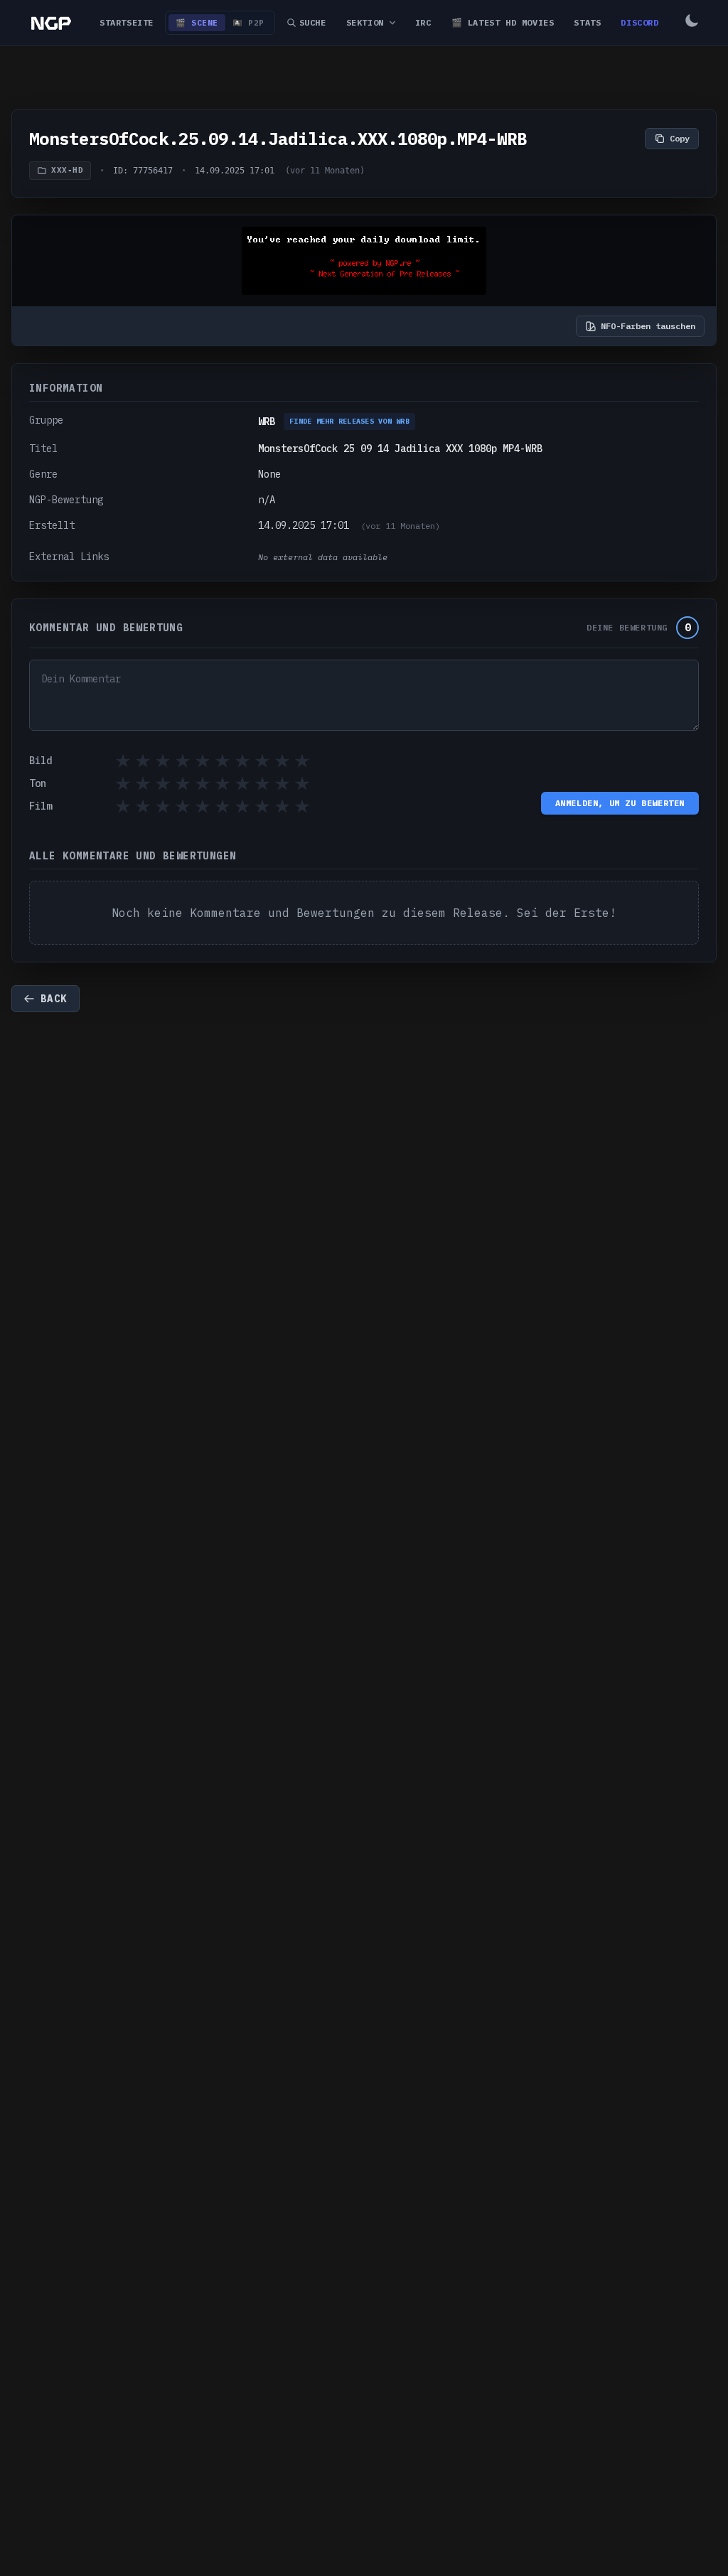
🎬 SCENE (197, 23)
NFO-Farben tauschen (648, 326)
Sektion (365, 22)
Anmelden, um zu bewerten (620, 803)
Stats (587, 22)
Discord (639, 22)
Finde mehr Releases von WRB (349, 421)
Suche (313, 22)
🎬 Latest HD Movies (503, 22)
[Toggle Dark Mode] (692, 23)
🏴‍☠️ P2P (248, 23)
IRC (423, 22)
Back (54, 999)
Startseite (127, 22)
